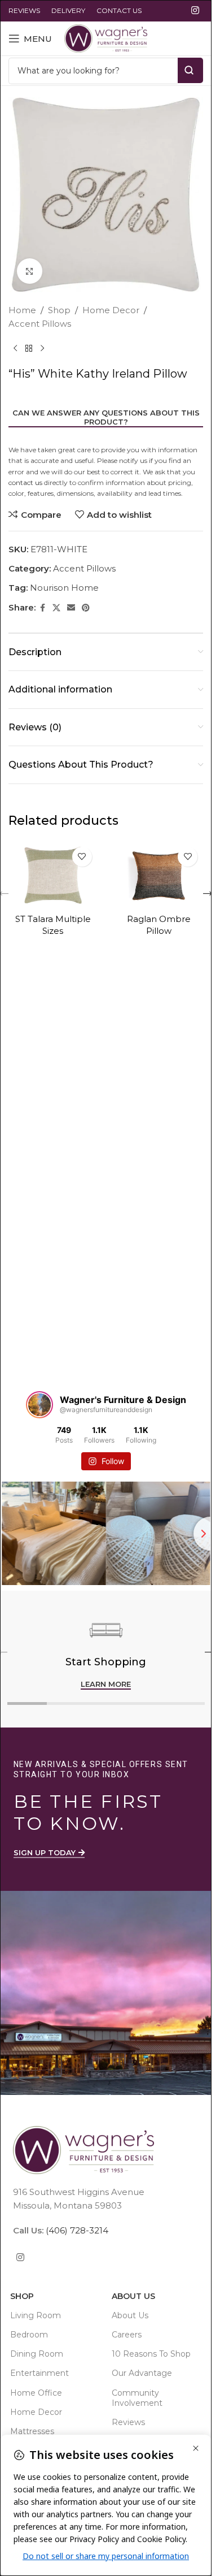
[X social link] (56, 608)
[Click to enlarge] (30, 271)
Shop (59, 310)
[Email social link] (71, 608)
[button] (208, 894)
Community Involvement (137, 2397)
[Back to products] (29, 349)
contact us (25, 482)
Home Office (36, 2392)
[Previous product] (15, 349)
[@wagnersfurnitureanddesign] (39, 1405)
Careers (127, 2335)
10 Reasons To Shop (151, 2354)
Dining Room (37, 2354)
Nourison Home (64, 588)
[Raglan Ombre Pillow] (159, 874)
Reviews (128, 2422)
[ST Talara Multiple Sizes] (53, 874)
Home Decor (111, 310)
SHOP (22, 2296)
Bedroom (29, 2335)
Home (22, 310)
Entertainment (39, 2373)
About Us (133, 2296)
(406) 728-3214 (76, 2230)
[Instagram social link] (195, 10)
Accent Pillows (40, 324)
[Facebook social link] (42, 608)
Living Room (36, 2315)
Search (190, 70)
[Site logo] (106, 38)
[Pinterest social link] (86, 608)
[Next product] (42, 349)
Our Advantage (142, 2373)
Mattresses (32, 2431)
